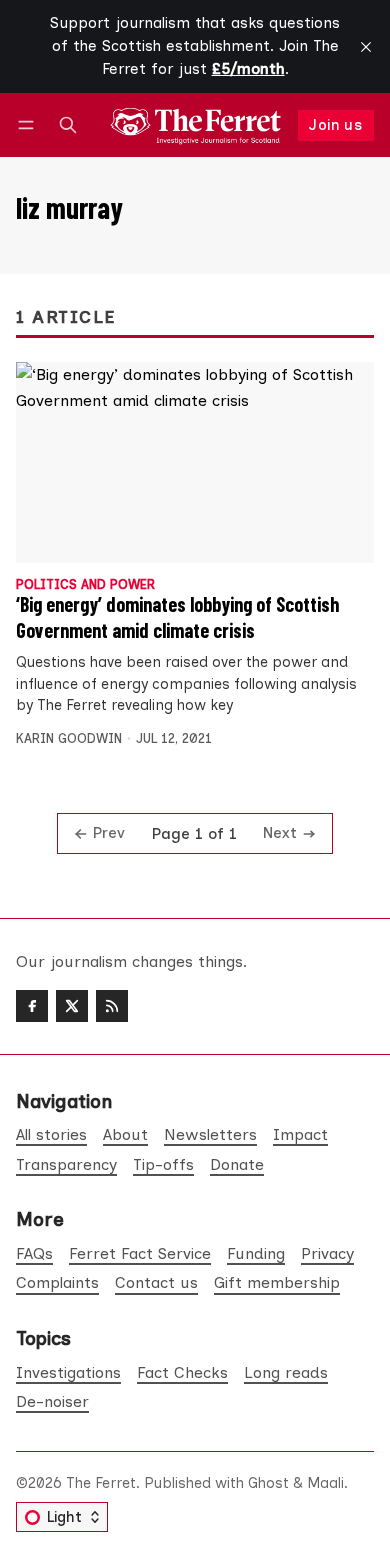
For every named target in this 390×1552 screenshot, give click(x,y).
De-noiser (52, 1401)
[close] (366, 47)
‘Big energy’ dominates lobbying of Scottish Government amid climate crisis (177, 617)
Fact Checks (182, 1372)
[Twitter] (72, 1006)
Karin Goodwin (69, 738)
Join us (335, 125)
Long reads (286, 1372)
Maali (325, 1483)
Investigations (68, 1372)
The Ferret (101, 1483)
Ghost (268, 1483)
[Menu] (29, 125)
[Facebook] (32, 1006)
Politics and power (85, 585)
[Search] (68, 125)
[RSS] (112, 1006)
